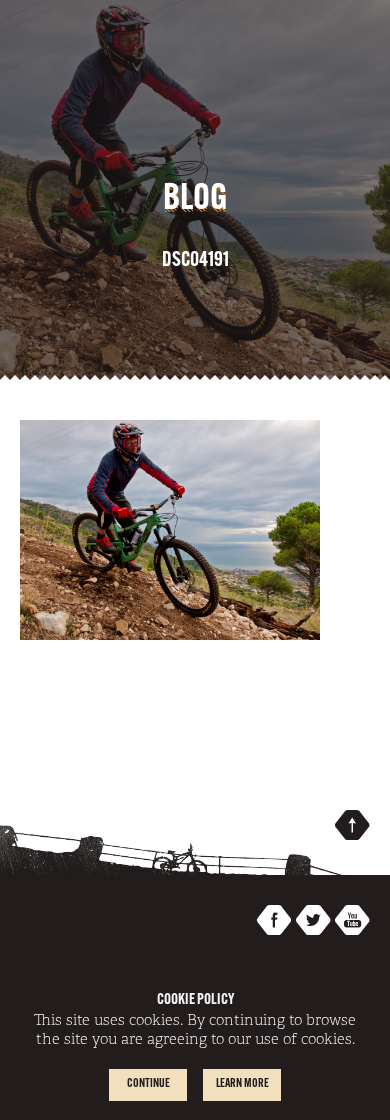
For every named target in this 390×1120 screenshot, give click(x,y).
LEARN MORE (242, 1084)
